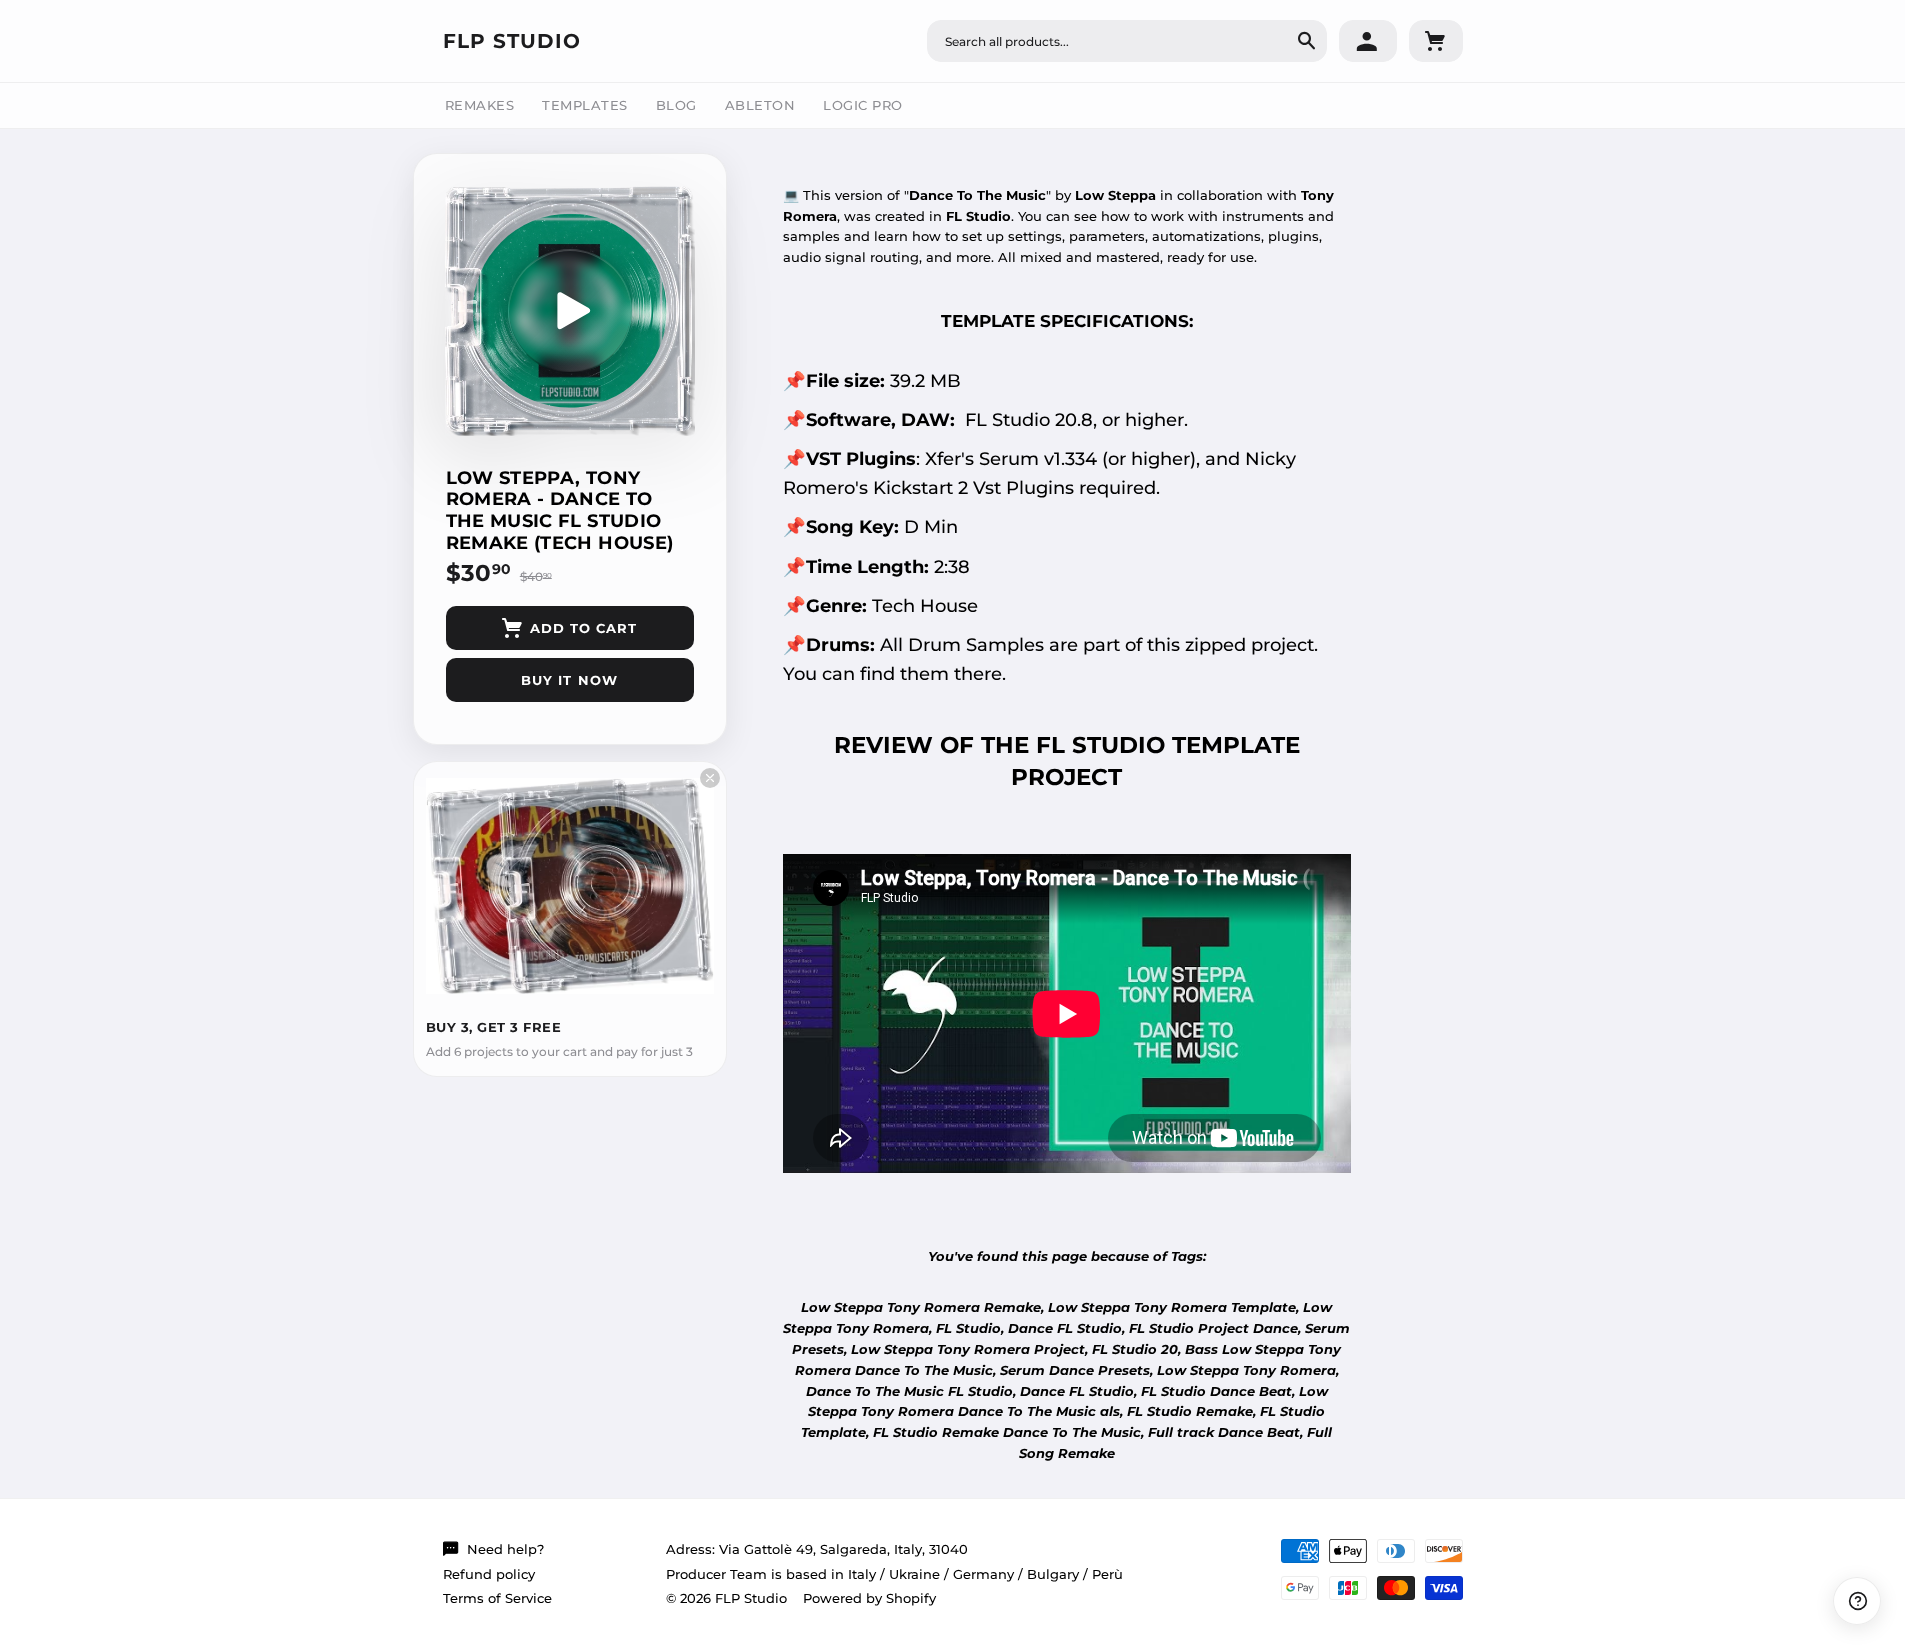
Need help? (505, 1549)
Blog (676, 105)
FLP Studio (512, 41)
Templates (585, 105)
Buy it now (569, 680)
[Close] (710, 778)
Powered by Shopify (869, 1598)
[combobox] (1127, 41)
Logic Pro (863, 105)
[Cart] (1436, 41)
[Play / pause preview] (570, 311)
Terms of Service (497, 1598)
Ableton (760, 105)
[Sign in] (1368, 41)
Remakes (480, 105)
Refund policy (489, 1574)
